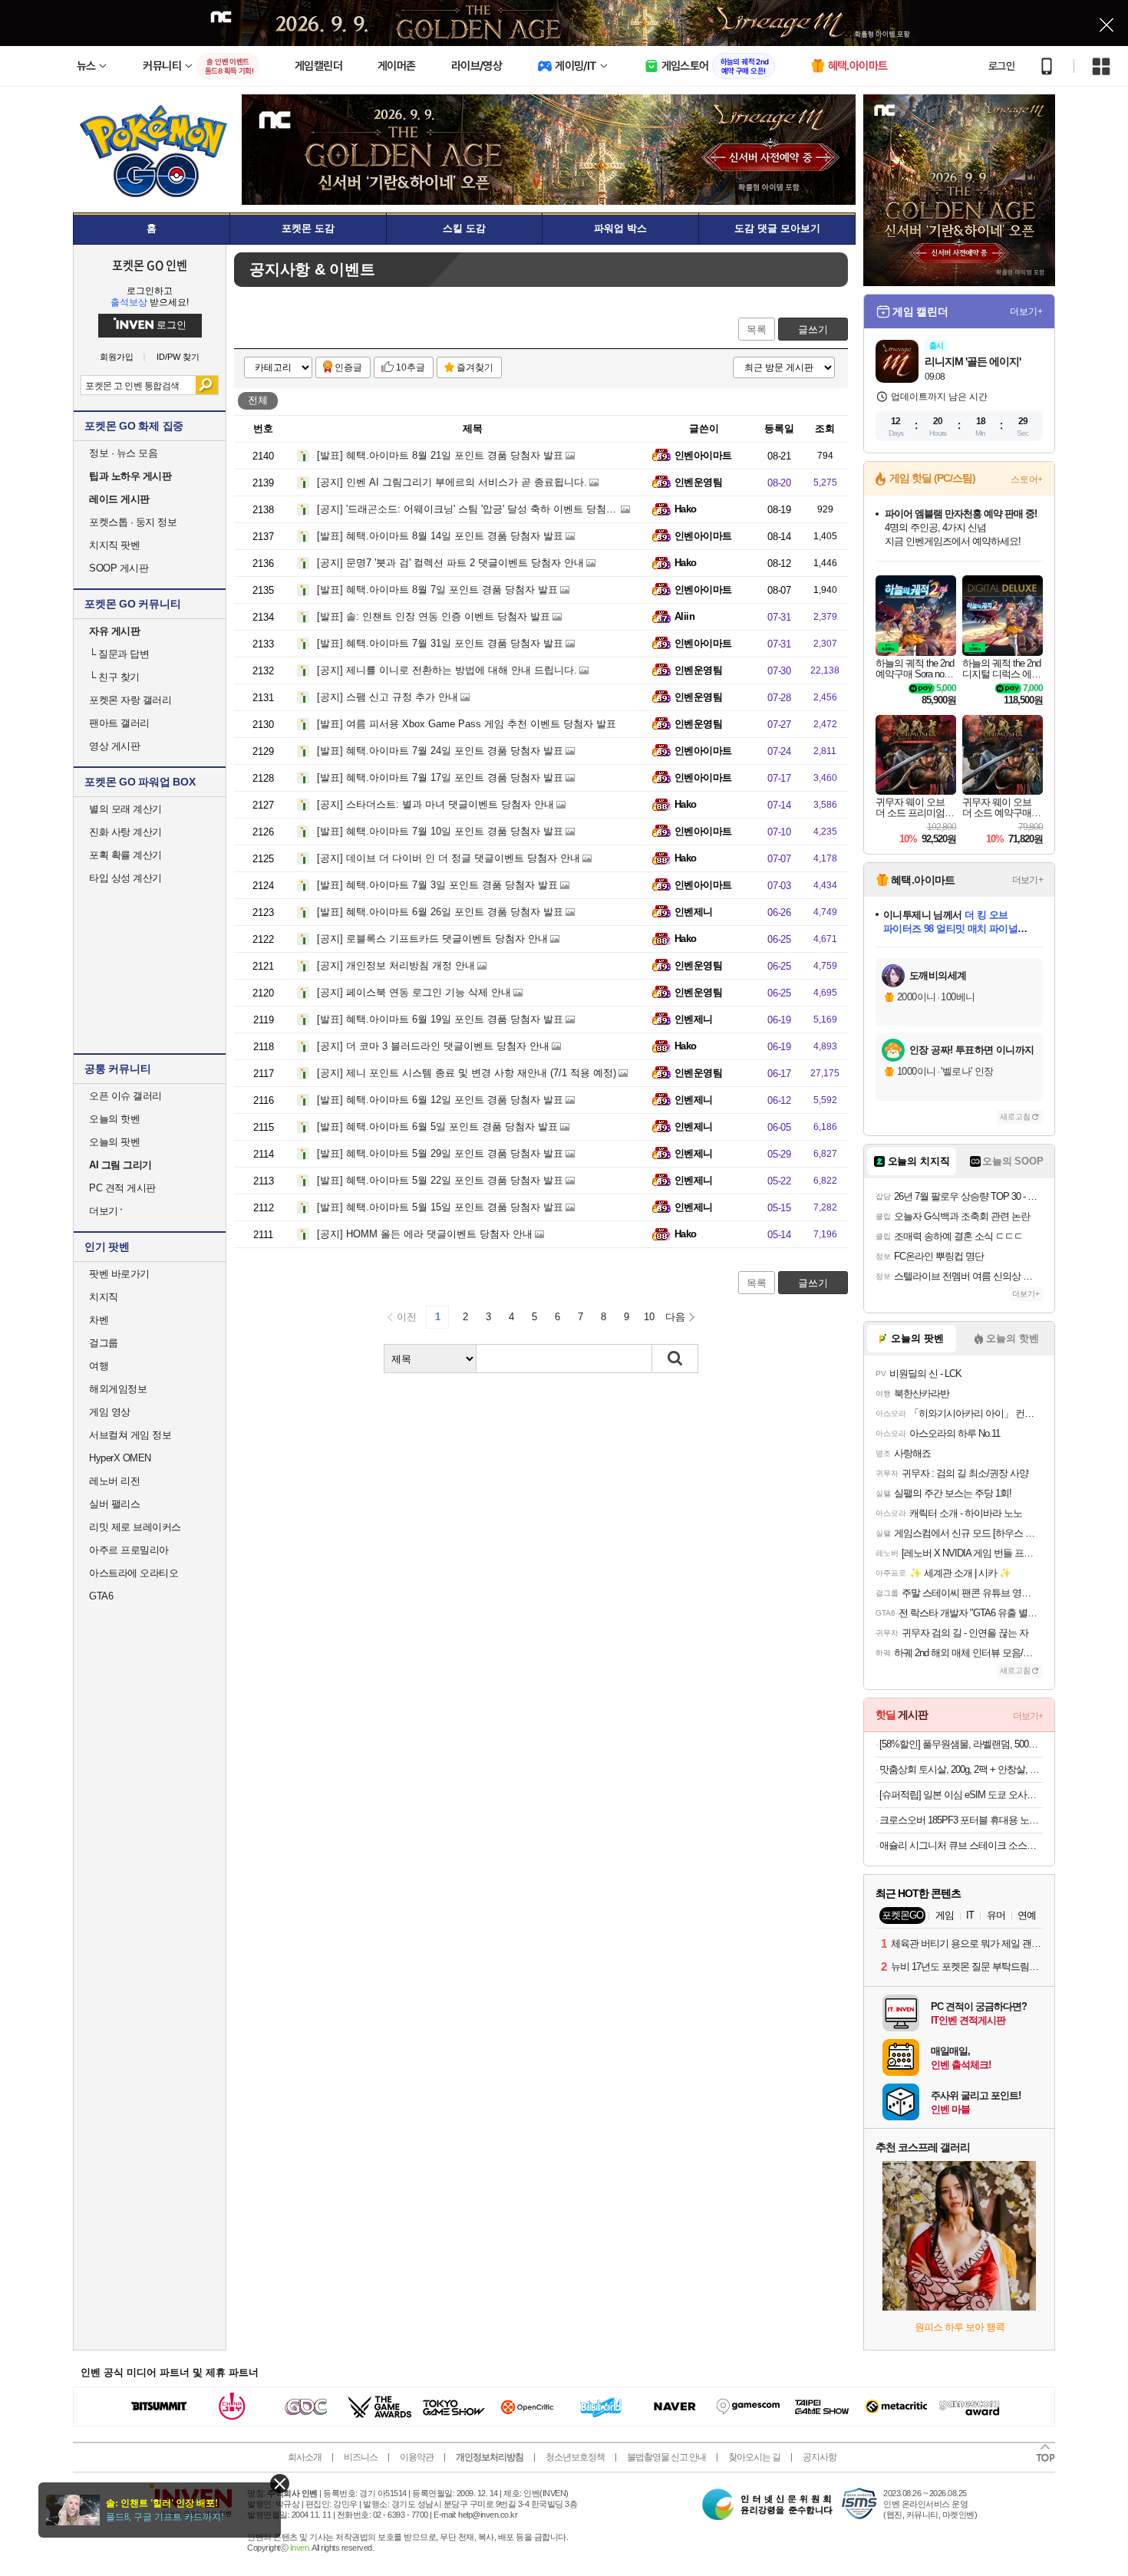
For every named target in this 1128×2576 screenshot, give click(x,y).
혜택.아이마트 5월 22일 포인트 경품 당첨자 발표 (440, 1180)
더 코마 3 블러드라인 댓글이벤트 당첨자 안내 (433, 1046)
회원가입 (117, 357)
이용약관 (417, 2457)
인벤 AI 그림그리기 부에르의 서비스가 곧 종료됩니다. (452, 482)
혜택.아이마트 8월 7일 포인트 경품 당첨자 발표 (437, 590)
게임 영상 (110, 1412)
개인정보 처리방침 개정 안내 (396, 965)
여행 (99, 1366)
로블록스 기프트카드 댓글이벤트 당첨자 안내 (432, 939)
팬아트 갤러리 (119, 723)
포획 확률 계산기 (125, 855)
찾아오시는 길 (754, 2457)
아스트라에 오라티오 (134, 1573)
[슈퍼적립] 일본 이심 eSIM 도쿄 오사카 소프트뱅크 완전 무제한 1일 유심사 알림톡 (961, 1795)
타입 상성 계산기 (125, 878)
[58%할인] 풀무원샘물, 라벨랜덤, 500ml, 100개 (961, 1744)
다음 (675, 1317)
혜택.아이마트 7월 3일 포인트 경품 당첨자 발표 (437, 885)
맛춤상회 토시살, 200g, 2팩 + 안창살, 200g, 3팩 (961, 1769)
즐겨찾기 (475, 367)
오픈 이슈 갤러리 (125, 1096)
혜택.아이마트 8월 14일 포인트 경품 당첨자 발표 (440, 536)
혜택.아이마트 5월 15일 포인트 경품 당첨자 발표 (440, 1207)
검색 (207, 385)
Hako (686, 509)
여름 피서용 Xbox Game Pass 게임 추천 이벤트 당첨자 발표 (467, 724)
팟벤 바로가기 (119, 1274)
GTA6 (101, 1596)
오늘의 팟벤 (114, 1142)
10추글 (411, 367)
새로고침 (1015, 1117)
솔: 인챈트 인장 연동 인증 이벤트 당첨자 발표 (434, 616)
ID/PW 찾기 (178, 357)
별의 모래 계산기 (125, 809)
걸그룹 (104, 1343)
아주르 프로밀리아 (129, 1550)
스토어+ (1027, 479)
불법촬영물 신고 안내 (666, 2457)
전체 (258, 400)
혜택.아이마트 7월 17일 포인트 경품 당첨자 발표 (440, 777)
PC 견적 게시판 (122, 1188)
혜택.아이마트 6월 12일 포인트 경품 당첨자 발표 (440, 1100)
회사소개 (305, 2457)
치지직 (104, 1297)
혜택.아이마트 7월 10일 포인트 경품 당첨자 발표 (440, 831)
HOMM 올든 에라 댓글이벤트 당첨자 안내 (425, 1234)
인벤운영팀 (698, 482)
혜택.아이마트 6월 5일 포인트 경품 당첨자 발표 (437, 1127)
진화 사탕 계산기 (125, 832)
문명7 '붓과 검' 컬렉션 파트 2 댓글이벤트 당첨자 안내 (450, 563)
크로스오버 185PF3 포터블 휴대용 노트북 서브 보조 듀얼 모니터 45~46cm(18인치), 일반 (961, 1820)
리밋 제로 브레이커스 (135, 1527)
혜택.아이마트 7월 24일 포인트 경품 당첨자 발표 (440, 751)
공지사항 (820, 2457)
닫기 (280, 2484)
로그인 (1001, 66)
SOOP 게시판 (119, 568)
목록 (757, 329)
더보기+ (1026, 311)
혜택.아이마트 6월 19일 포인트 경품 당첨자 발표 (440, 1019)
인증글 (348, 367)
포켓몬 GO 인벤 (150, 265)
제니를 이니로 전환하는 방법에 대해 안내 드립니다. (447, 670)
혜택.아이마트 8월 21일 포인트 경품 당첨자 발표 (440, 455)
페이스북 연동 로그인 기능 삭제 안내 (414, 992)
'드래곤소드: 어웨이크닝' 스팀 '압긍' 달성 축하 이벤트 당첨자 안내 (478, 509)
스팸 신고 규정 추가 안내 (388, 697)
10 (649, 1317)
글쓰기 (813, 329)
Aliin (684, 616)
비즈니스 (361, 2457)
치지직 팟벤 (114, 545)
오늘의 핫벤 (114, 1119)
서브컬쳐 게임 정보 (130, 1435)
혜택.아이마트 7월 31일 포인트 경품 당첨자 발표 (440, 643)
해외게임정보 (118, 1389)
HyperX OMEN (120, 1458)
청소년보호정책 (575, 2457)
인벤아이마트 (703, 455)
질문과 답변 (119, 654)
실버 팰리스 (114, 1504)
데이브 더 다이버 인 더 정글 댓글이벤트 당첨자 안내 (449, 858)
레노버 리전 (114, 1481)
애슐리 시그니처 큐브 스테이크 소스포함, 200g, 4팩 (961, 1845)
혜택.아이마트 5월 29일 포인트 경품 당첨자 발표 (440, 1153)
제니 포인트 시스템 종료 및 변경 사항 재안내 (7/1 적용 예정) (467, 1073)
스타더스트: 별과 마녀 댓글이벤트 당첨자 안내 (435, 804)
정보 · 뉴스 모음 (123, 453)
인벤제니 (694, 912)
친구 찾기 (114, 677)
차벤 (99, 1320)
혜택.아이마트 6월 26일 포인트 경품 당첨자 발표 (440, 912)
